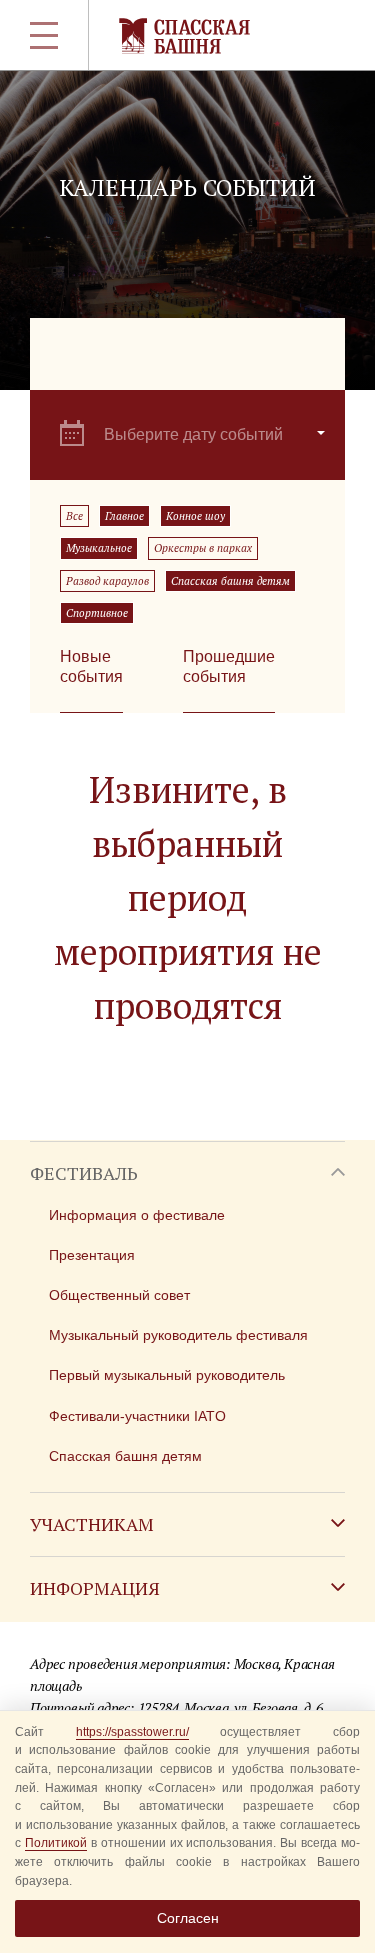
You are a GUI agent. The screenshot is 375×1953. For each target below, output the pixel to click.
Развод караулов (107, 581)
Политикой (56, 1843)
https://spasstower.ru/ (132, 1732)
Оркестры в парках (203, 548)
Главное (124, 516)
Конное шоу (195, 516)
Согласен (188, 1918)
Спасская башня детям (230, 581)
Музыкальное (99, 548)
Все (74, 516)
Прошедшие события (229, 666)
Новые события (91, 666)
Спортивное (97, 613)
